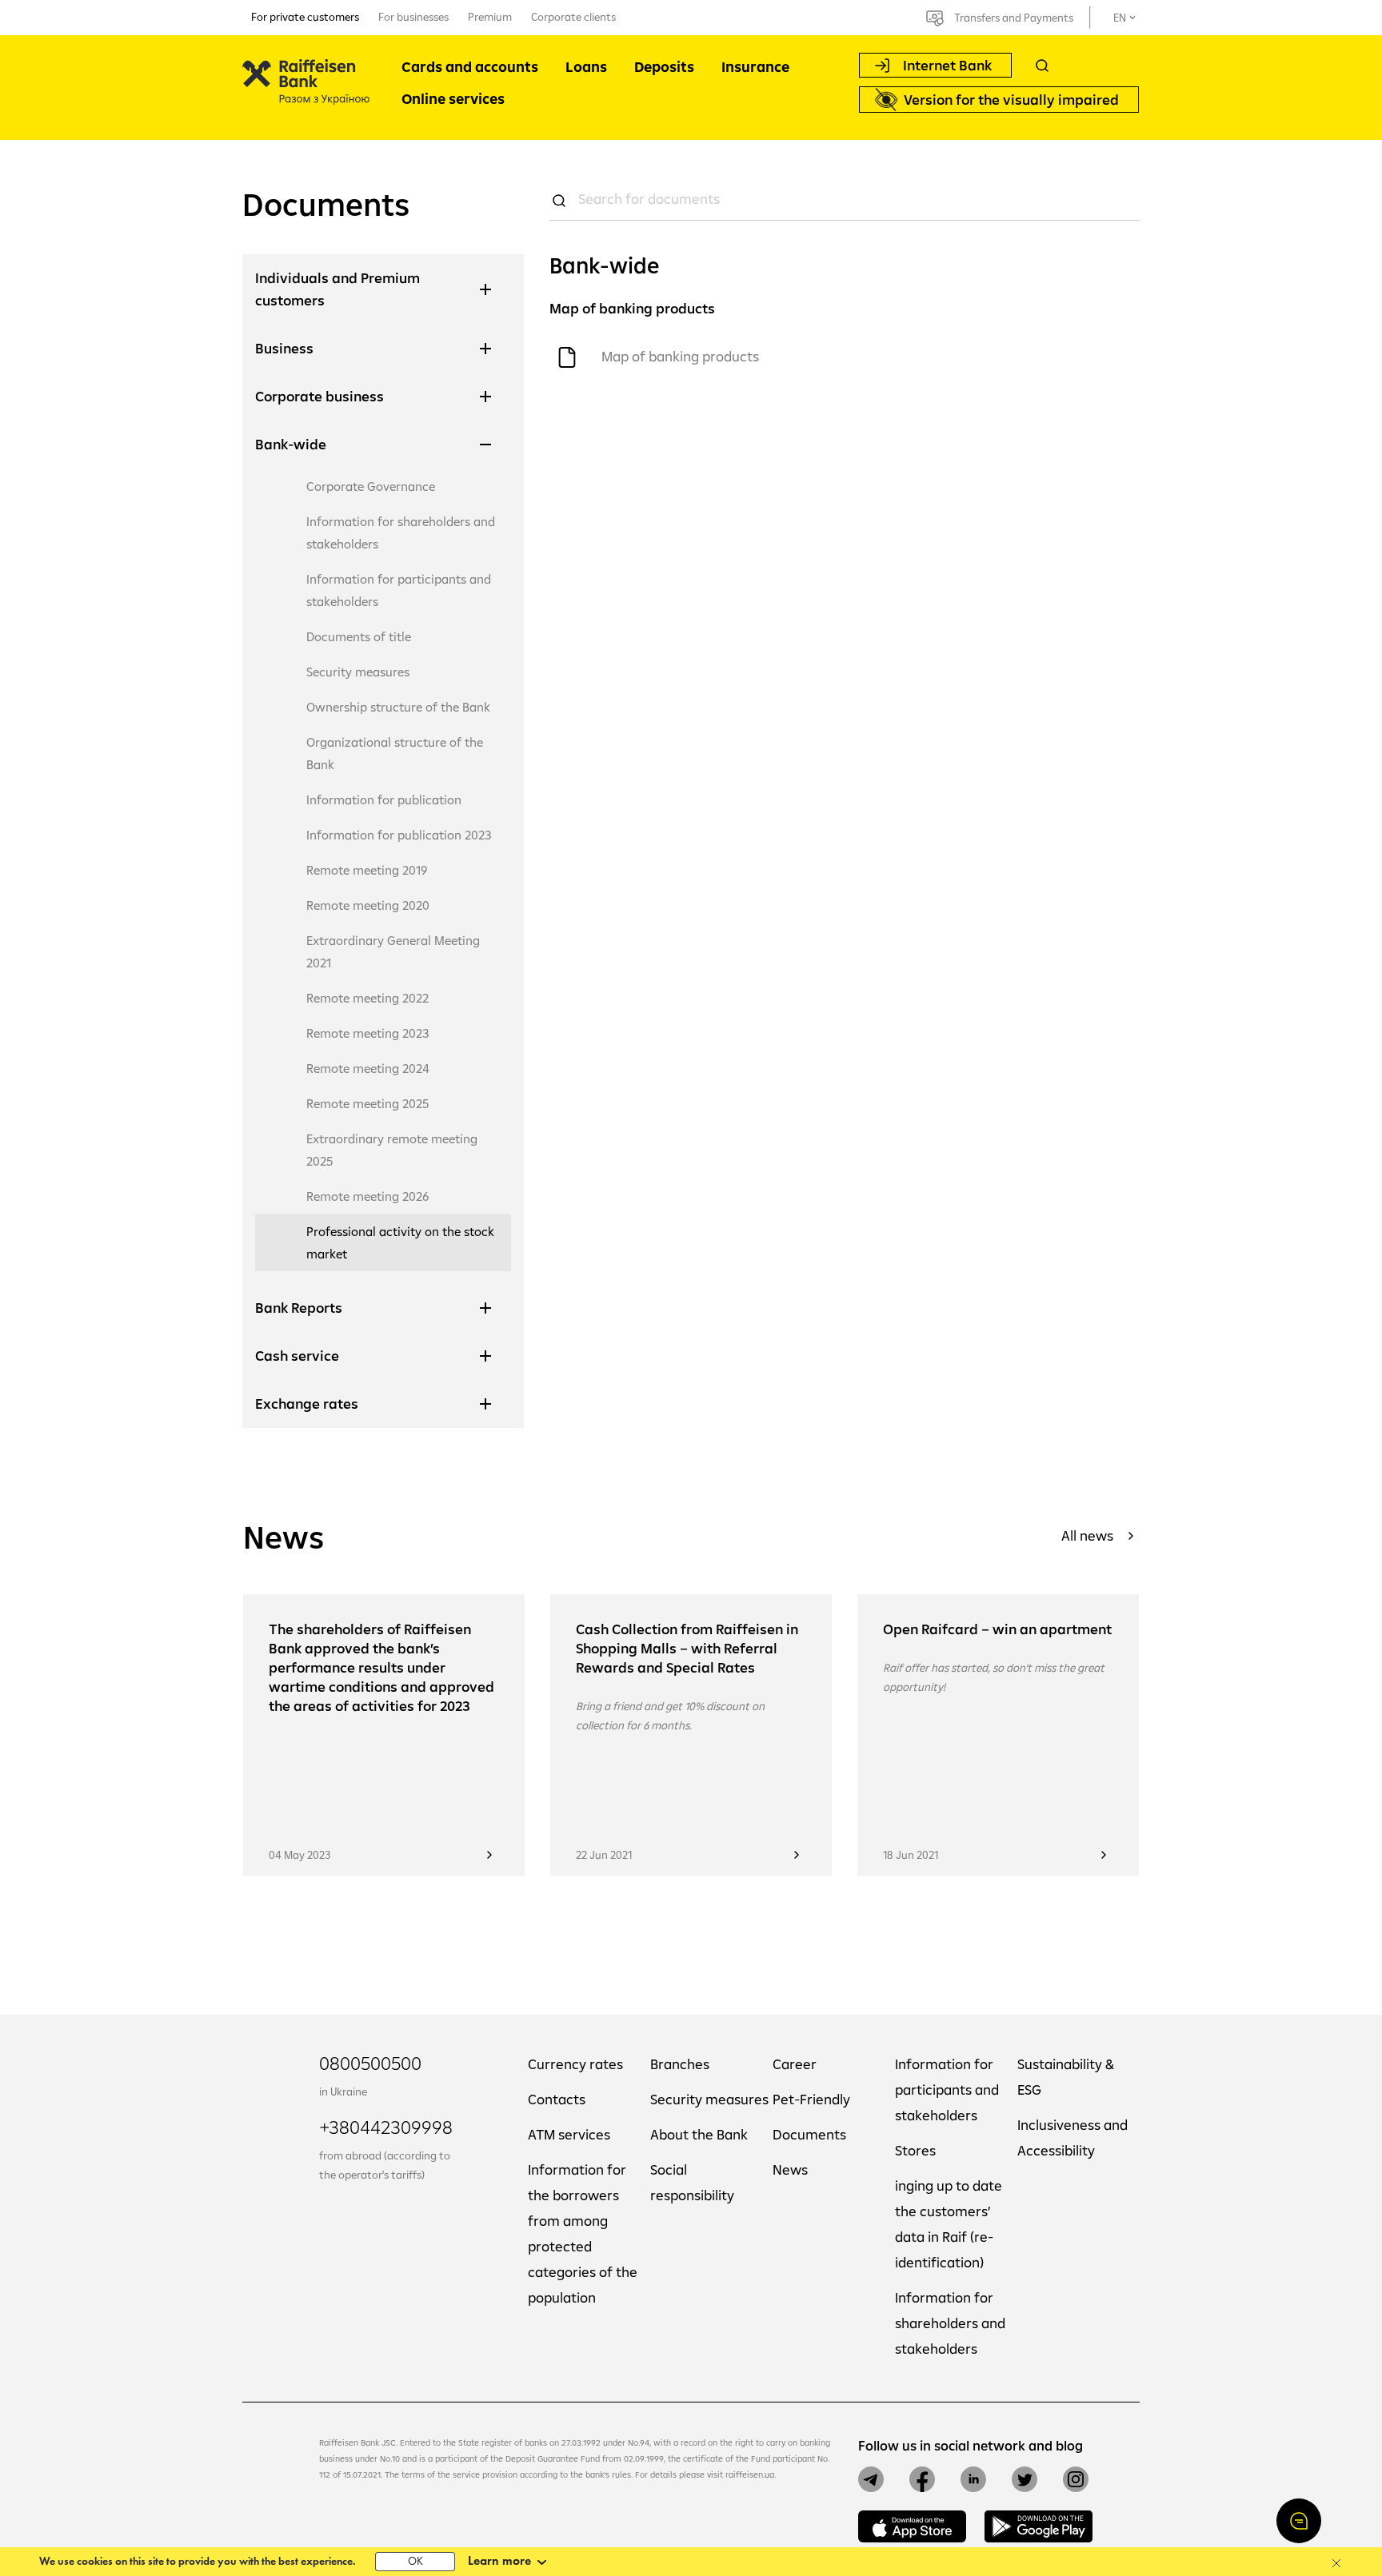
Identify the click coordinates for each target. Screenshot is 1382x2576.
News (790, 2169)
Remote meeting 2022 (367, 998)
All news (1087, 1535)
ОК (415, 2562)
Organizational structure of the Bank (395, 753)
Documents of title (359, 636)
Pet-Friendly (811, 2099)
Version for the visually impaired (1011, 100)
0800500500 (370, 2063)
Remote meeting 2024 (368, 1068)
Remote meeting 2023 (367, 1033)
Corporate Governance (371, 486)
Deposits (664, 67)
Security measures (358, 672)
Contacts (557, 2099)
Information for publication (384, 800)
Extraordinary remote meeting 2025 (392, 1150)
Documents (809, 2134)
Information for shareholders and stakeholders (401, 532)
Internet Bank (947, 65)
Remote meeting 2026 (368, 1196)
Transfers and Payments (1014, 18)
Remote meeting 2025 (367, 1103)
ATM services (569, 2134)
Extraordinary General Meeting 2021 (393, 951)
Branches (680, 2064)
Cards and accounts (470, 67)
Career (795, 2064)
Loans (586, 67)
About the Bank (699, 2134)
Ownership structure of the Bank (398, 707)
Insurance (755, 67)
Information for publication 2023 (399, 835)
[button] (1299, 2521)
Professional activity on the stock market (400, 1242)
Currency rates (575, 2064)
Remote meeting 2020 (368, 905)
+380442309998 (386, 2127)
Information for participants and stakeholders (399, 590)
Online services (453, 99)
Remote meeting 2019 (367, 870)
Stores (915, 2150)
